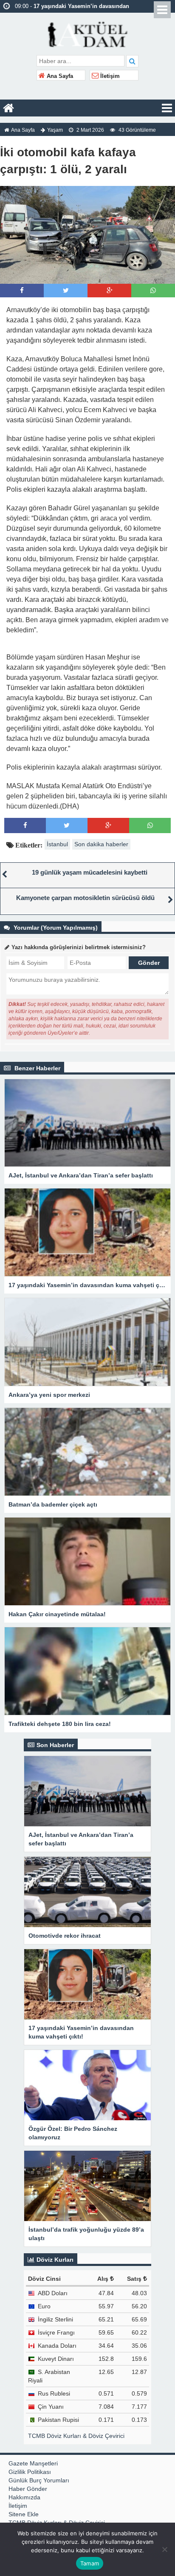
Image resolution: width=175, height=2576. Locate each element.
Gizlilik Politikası (30, 2472)
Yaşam (55, 130)
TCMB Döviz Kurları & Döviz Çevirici (76, 2436)
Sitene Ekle (24, 2514)
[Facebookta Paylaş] (22, 290)
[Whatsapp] (153, 290)
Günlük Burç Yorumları (39, 2480)
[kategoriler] (167, 108)
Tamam (90, 2563)
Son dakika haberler (101, 844)
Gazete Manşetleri (33, 2463)
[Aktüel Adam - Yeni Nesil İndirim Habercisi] (88, 33)
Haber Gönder (28, 2489)
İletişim (109, 76)
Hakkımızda (24, 2497)
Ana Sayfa (59, 76)
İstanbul (57, 844)
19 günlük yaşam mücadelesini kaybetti (90, 872)
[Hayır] (164, 2549)
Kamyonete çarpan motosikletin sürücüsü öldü (85, 898)
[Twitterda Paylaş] (66, 290)
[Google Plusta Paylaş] (110, 290)
